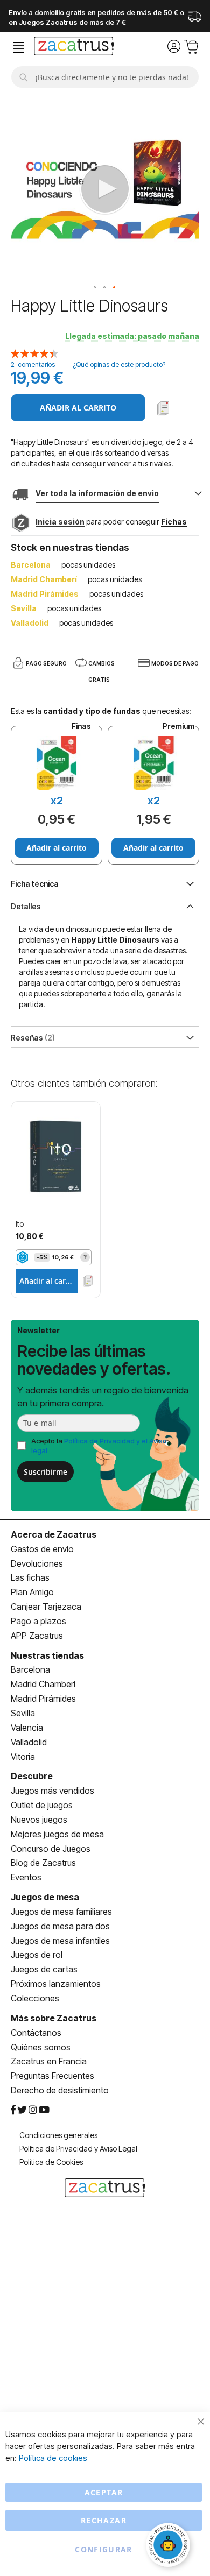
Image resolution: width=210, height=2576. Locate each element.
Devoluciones (37, 1563)
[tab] (105, 905)
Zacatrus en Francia (49, 2061)
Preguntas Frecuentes (52, 2076)
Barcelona (30, 1669)
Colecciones (35, 1998)
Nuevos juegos (39, 1820)
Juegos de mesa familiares (61, 1912)
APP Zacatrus (37, 1636)
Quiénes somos (41, 2047)
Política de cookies (53, 2458)
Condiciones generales (58, 2135)
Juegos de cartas (44, 1969)
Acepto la (99, 1446)
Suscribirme (45, 1472)
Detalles (26, 906)
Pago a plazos (38, 1621)
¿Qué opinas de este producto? (119, 365)
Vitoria (23, 1757)
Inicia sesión (60, 522)
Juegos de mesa (45, 1897)
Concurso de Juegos (51, 1849)
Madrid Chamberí (43, 1684)
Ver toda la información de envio (97, 493)
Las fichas (30, 1577)
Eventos (26, 1877)
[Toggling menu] (19, 48)
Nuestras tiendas (47, 1655)
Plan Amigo (32, 1592)
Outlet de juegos (42, 1805)
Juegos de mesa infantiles (60, 1941)
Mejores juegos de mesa (57, 1834)
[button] (95, 288)
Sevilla (23, 1713)
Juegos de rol (37, 1955)
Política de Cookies (51, 2162)
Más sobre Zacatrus (54, 2018)
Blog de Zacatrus (43, 1863)
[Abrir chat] (170, 2546)
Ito (20, 1224)
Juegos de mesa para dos (60, 1926)
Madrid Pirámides (43, 1699)
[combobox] (105, 77)
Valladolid (29, 1742)
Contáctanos (36, 2033)
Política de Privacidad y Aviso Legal (78, 2149)
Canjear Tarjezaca (46, 1607)
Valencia (27, 1728)
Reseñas (31, 1038)
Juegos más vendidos (52, 1791)
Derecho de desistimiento (60, 2090)
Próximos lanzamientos (56, 1984)
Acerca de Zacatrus (54, 1534)
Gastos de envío (42, 1549)
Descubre (32, 1776)
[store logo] (74, 47)
